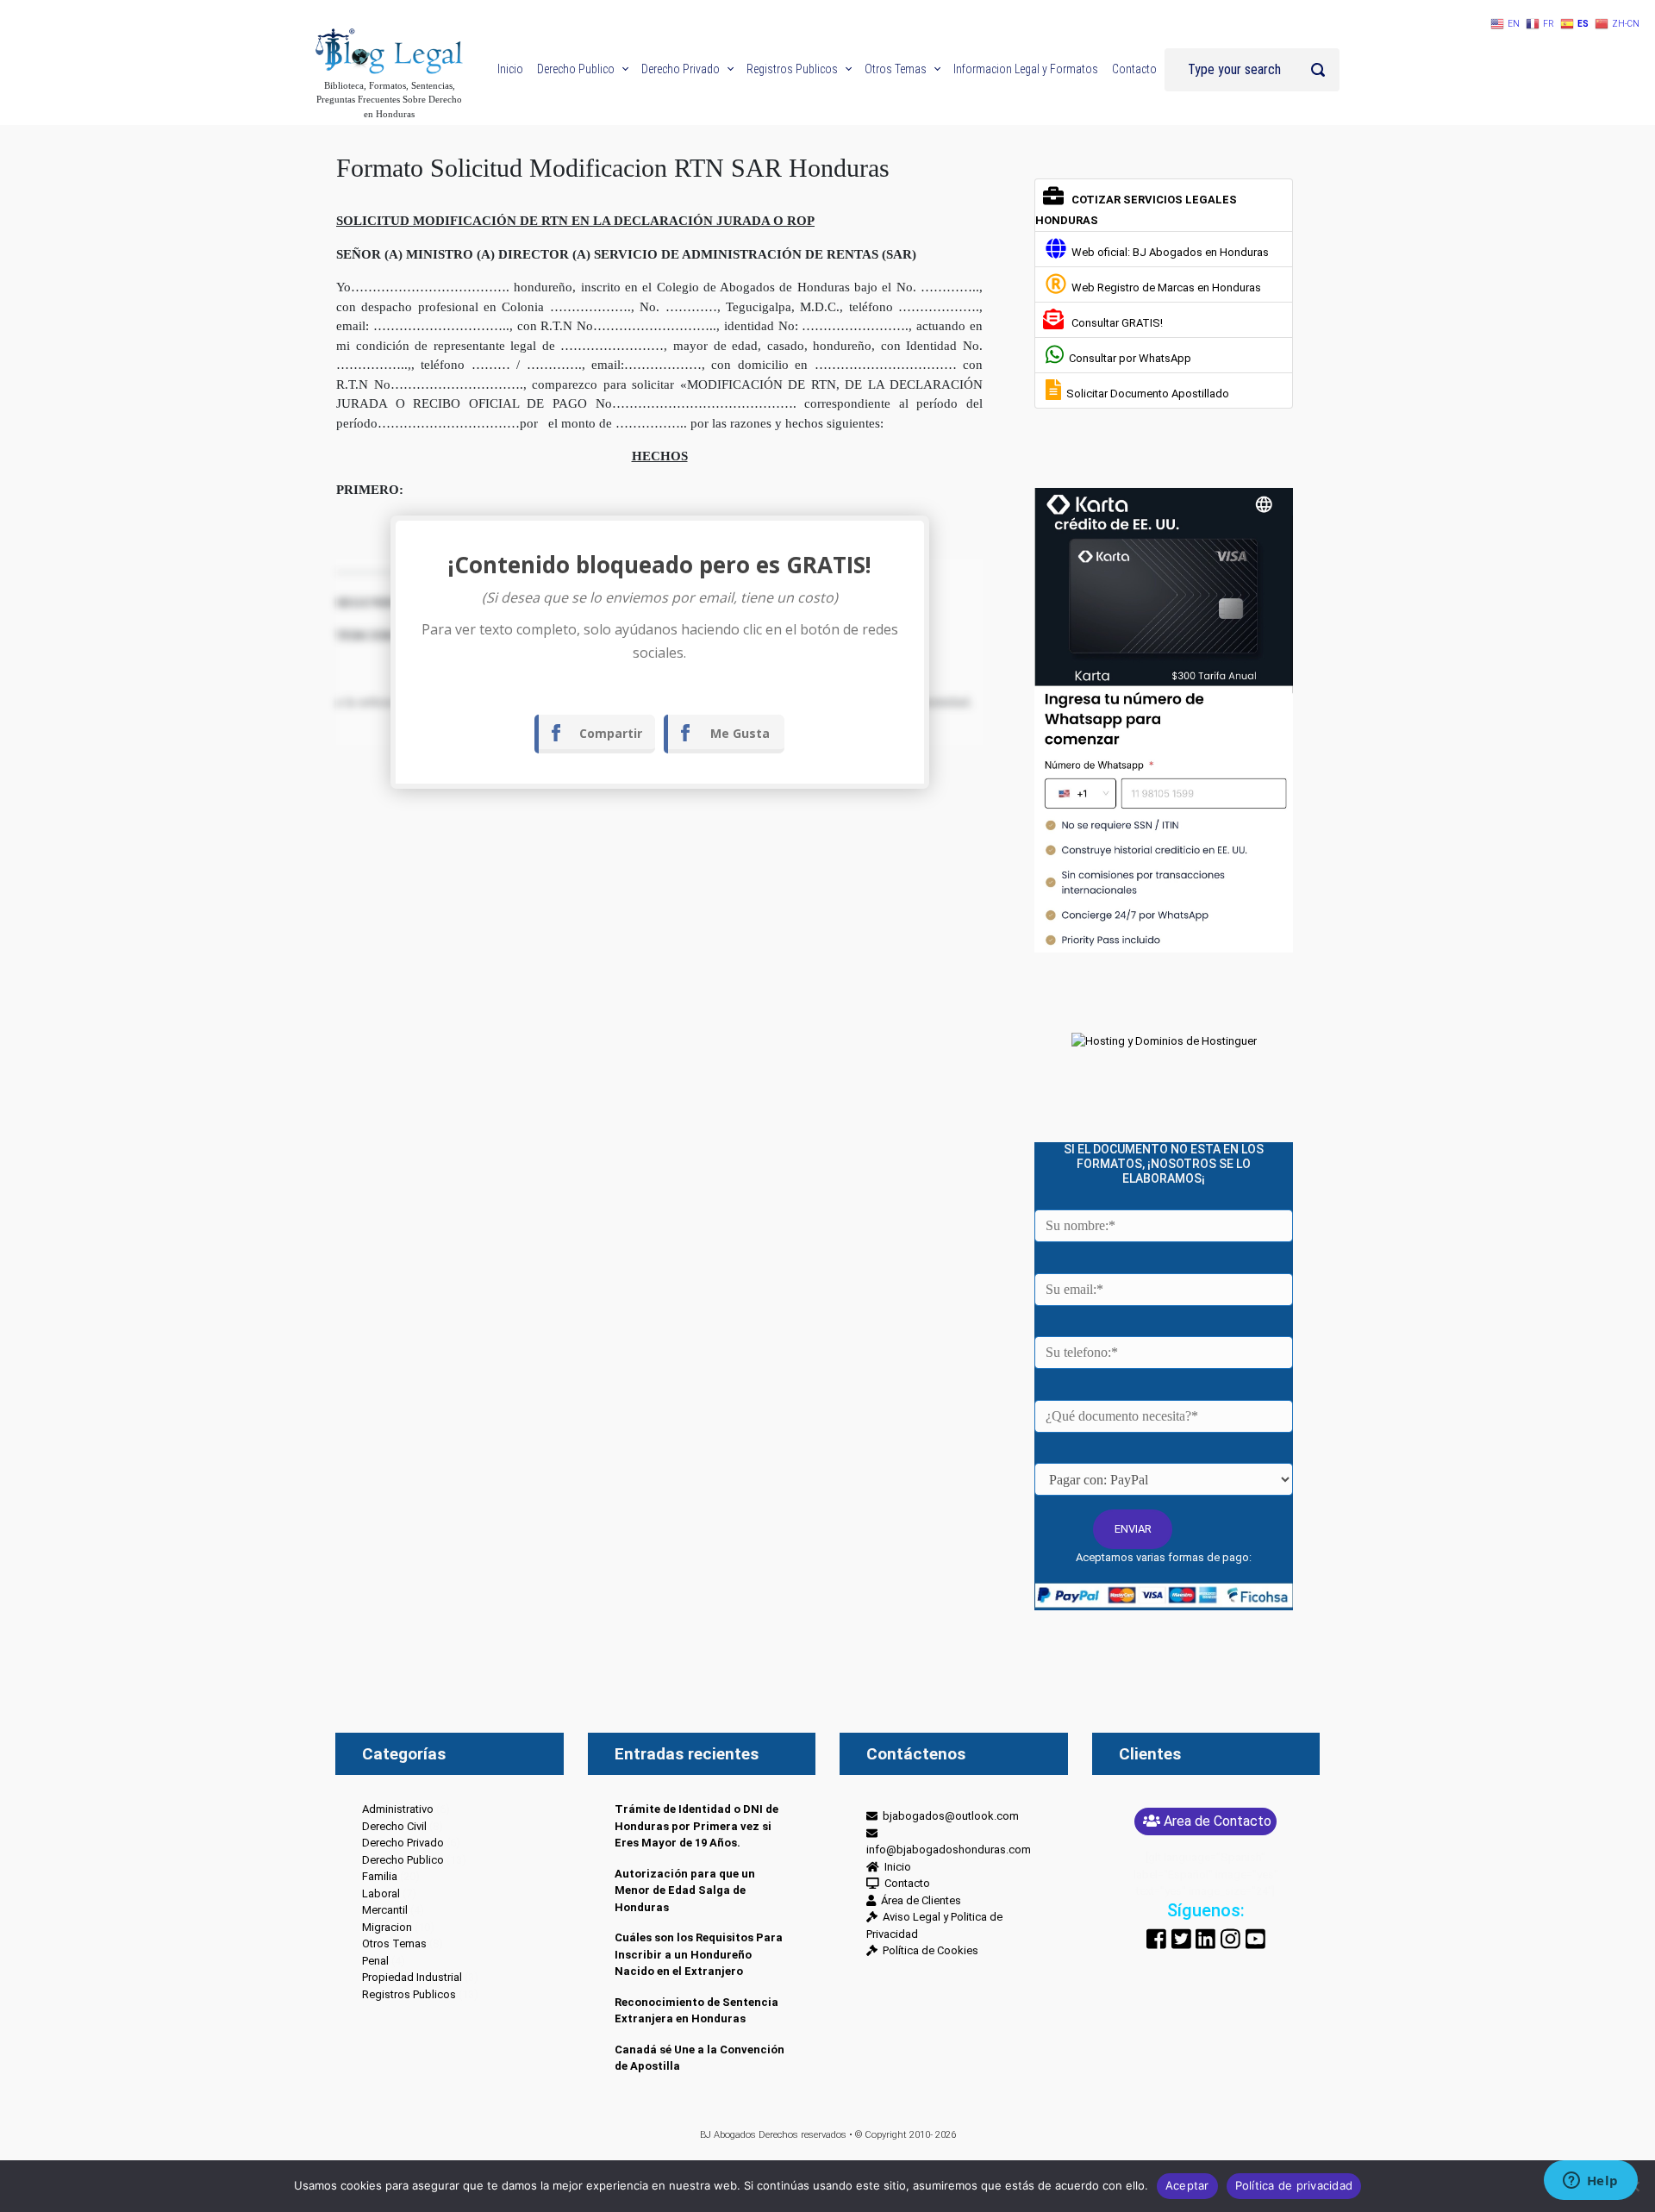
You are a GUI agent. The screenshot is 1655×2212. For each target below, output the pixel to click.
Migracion (387, 1927)
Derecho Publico (403, 1860)
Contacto (905, 1883)
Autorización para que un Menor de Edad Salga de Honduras (685, 1890)
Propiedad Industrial (412, 1977)
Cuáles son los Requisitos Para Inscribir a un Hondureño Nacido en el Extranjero (699, 1954)
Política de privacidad (1294, 2185)
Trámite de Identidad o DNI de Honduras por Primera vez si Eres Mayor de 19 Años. (696, 1826)
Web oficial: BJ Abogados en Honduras (1168, 252)
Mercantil (385, 1910)
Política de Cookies (928, 1950)
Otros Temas (394, 1943)
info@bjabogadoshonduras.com (949, 1842)
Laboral (381, 1893)
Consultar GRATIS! (1115, 323)
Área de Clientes (918, 1900)
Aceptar (1187, 2185)
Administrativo (398, 1809)
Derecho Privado (403, 1843)
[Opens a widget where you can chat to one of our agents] (1590, 2182)
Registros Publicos (409, 1994)
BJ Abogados (728, 2135)
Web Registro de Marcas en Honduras (1164, 287)
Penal (375, 1961)
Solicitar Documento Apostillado (1145, 394)
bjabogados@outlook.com (948, 1816)
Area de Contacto (1218, 1821)
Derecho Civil (394, 1826)
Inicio (895, 1867)
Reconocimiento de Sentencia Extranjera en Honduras (696, 2011)
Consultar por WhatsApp (1127, 358)
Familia (380, 1876)
